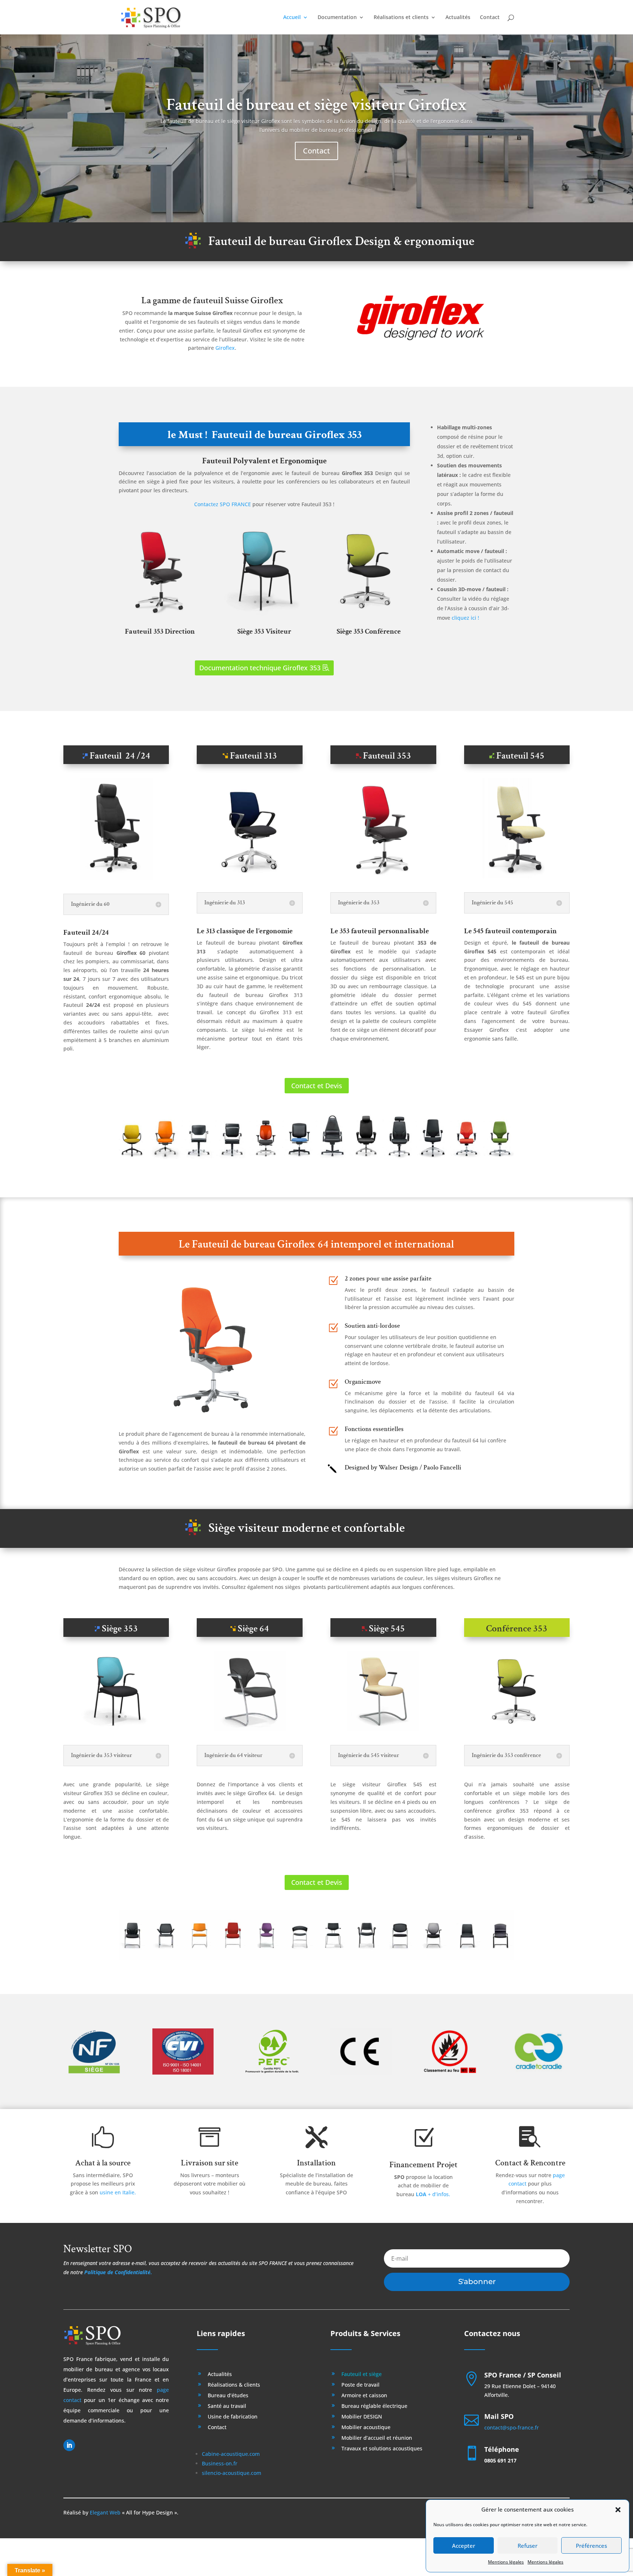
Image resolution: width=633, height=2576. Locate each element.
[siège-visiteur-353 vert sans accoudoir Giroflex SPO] (264, 615)
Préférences (591, 2546)
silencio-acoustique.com (232, 2473)
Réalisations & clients (234, 2385)
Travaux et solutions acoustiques (382, 2449)
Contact (490, 18)
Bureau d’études (228, 2396)
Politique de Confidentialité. (118, 2272)
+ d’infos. (433, 2194)
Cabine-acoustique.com (231, 2454)
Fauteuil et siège (362, 2375)
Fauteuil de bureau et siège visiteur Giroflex (316, 105)
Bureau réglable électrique (374, 2406)
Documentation (337, 18)
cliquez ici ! (465, 618)
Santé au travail (227, 2406)
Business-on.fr (220, 2463)
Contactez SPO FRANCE (223, 504)
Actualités (458, 18)
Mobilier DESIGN (362, 2417)
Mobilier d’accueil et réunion (377, 2438)
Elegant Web (105, 2512)
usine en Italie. (118, 2192)
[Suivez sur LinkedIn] (69, 2445)
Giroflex (225, 348)
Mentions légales (506, 2562)
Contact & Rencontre (530, 2163)
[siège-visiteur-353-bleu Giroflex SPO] (116, 1729)
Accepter (464, 2546)
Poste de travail (360, 2385)
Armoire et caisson (364, 2396)
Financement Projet (423, 2165)
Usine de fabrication (233, 2417)
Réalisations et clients (401, 18)
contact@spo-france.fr (512, 2427)
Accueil (292, 18)
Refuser (527, 2546)
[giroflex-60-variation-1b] (116, 878)
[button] (618, 2510)
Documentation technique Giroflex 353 (260, 668)
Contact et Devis (317, 1086)
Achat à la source (103, 2163)
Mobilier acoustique (366, 2428)
